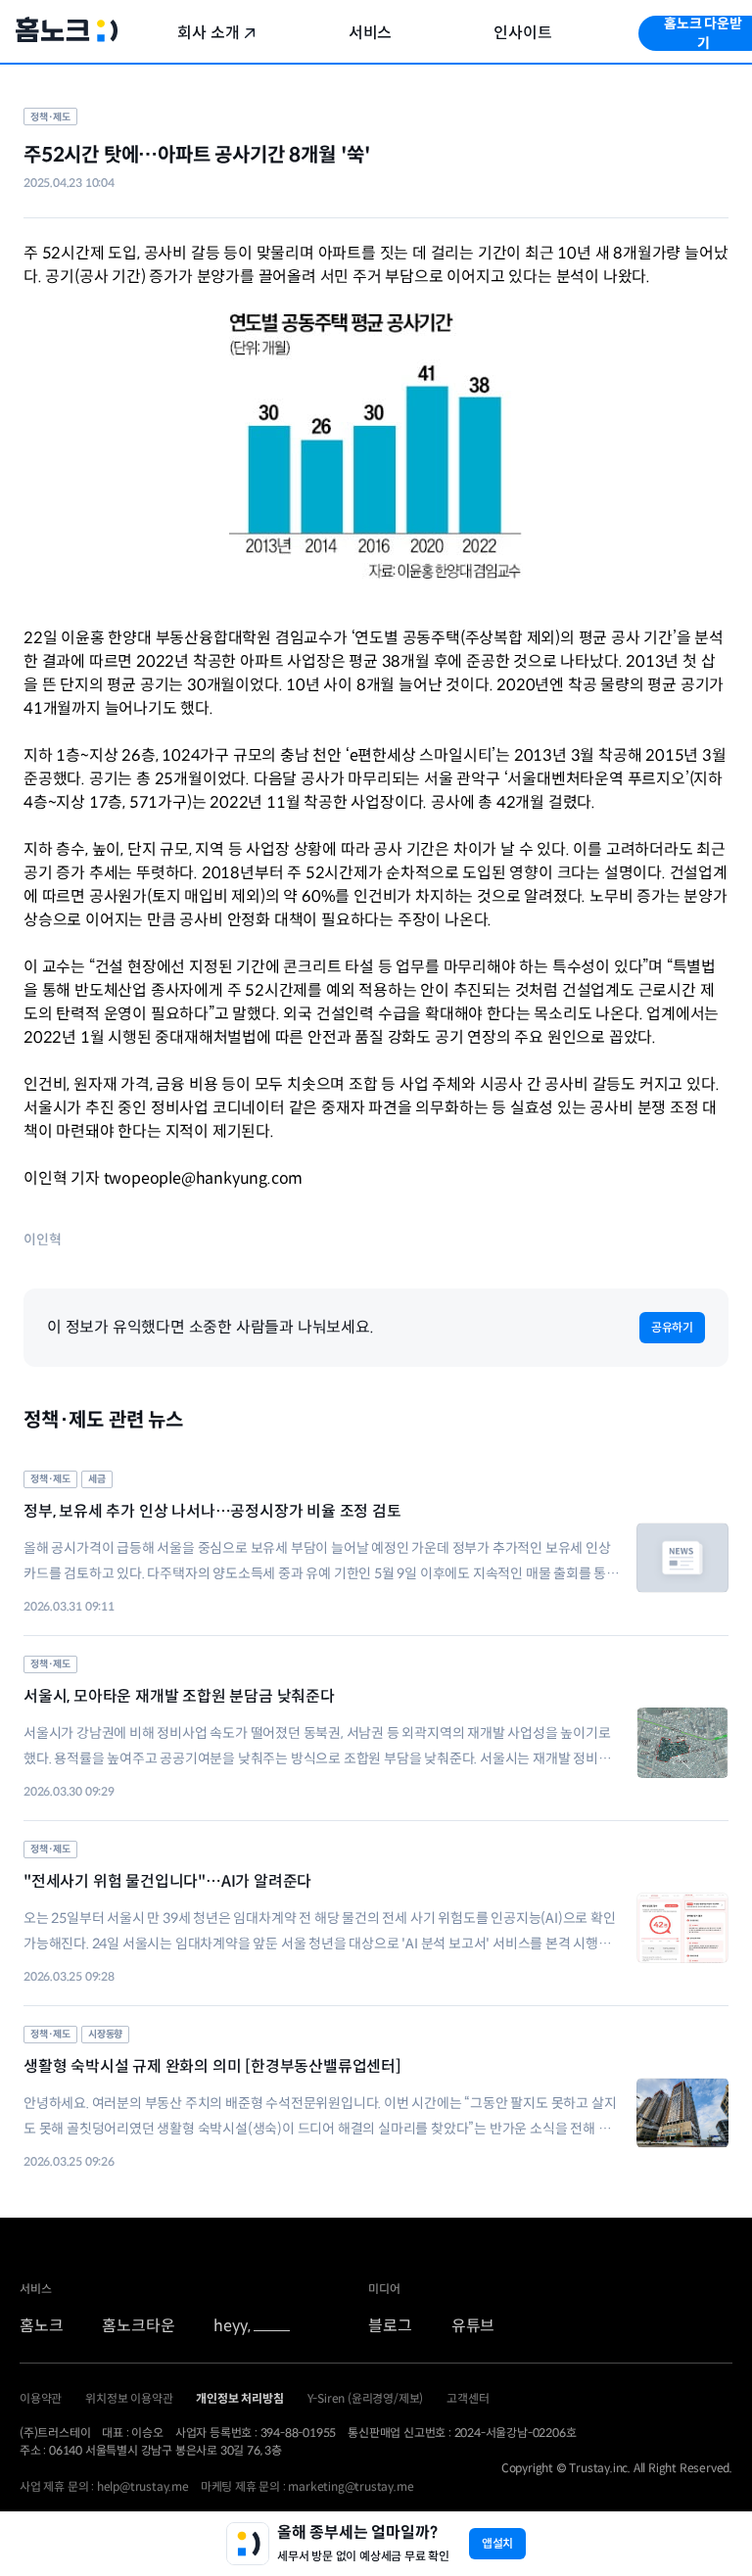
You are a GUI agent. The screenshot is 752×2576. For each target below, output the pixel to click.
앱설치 (497, 2543)
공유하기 (672, 1327)
